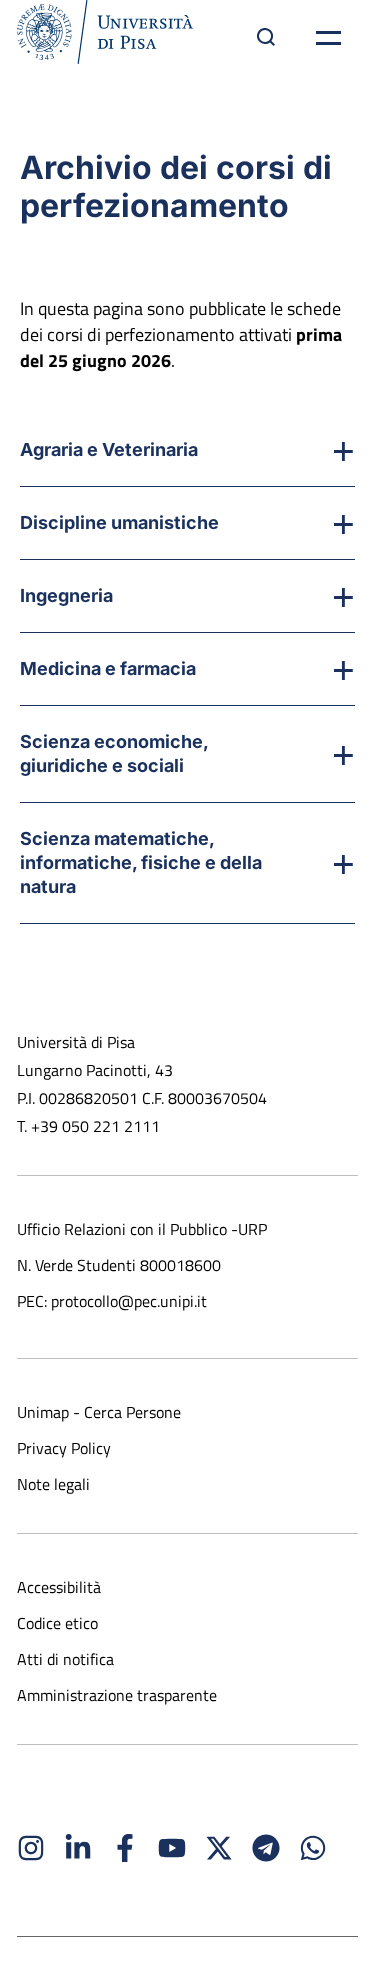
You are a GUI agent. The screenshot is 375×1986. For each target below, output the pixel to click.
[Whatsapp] (313, 1848)
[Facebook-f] (125, 1848)
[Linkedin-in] (78, 1848)
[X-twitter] (219, 1848)
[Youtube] (172, 1848)
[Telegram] (266, 1848)
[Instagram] (31, 1848)
